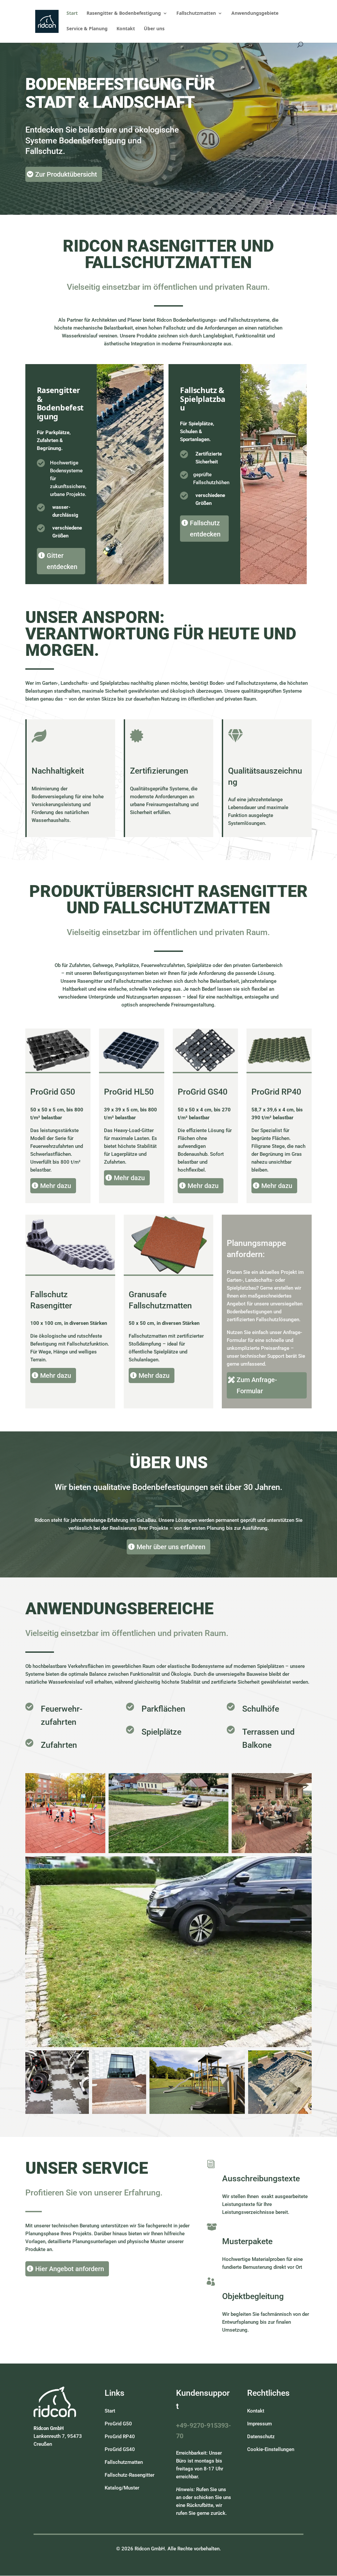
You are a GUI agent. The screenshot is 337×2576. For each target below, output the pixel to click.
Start (72, 13)
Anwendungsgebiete (255, 13)
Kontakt (126, 29)
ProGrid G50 (118, 2424)
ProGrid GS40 (120, 2449)
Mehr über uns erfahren (171, 1547)
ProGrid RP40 (120, 2437)
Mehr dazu (56, 1186)
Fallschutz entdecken (205, 529)
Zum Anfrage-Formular (257, 1385)
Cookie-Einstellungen (271, 2449)
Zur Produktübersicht (66, 174)
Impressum (259, 2424)
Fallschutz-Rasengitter (130, 2475)
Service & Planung (87, 29)
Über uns (154, 29)
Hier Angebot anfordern (70, 2269)
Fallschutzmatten (196, 13)
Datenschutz (261, 2437)
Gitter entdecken (62, 561)
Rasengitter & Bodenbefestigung (124, 13)
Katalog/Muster (122, 2488)
